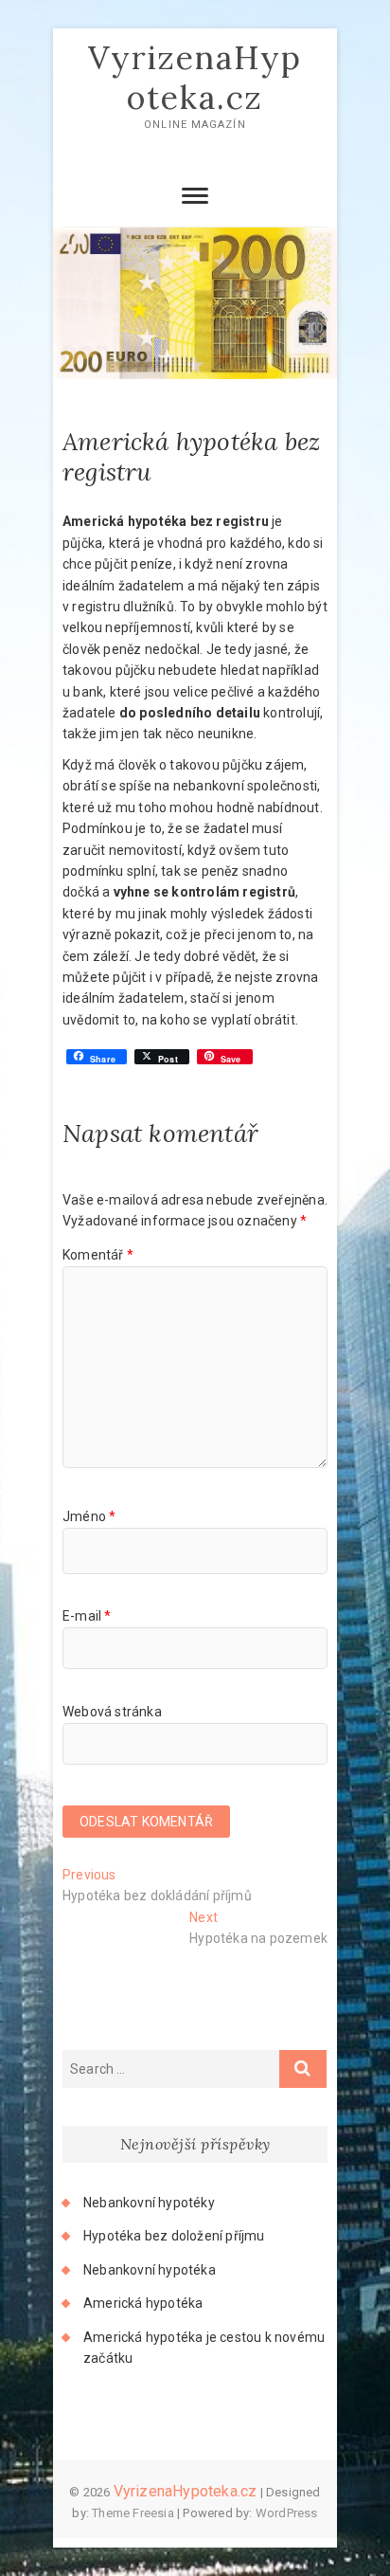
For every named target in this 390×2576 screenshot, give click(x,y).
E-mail (87, 1616)
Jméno (89, 1516)
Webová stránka (112, 1712)
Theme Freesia (133, 2513)
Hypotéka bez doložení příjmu (174, 2236)
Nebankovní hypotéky (149, 2203)
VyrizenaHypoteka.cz (195, 77)
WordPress (287, 2513)
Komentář (98, 1255)
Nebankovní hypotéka (150, 2270)
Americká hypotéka (143, 2303)
